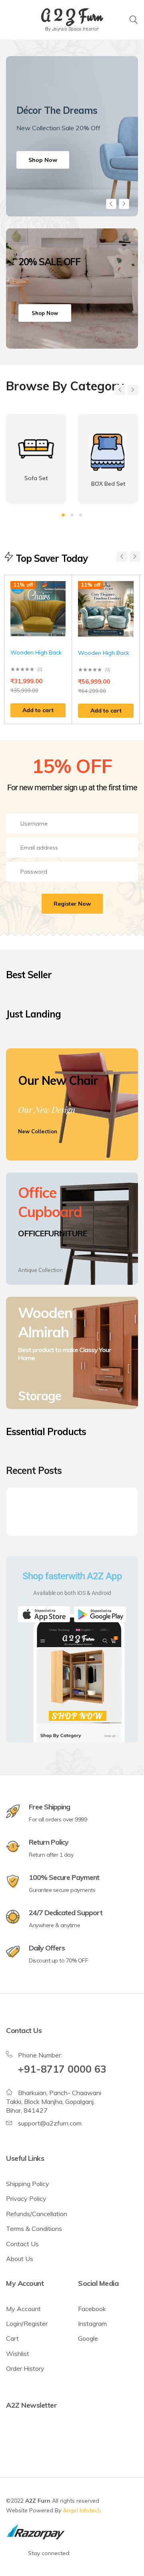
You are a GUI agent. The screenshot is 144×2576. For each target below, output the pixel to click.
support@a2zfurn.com (50, 2123)
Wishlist (18, 2354)
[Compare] (62, 602)
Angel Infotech (82, 2510)
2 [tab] (72, 515)
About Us (20, 2259)
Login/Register (27, 2324)
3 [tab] (81, 515)
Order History (25, 2368)
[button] (38, 711)
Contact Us (22, 2244)
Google (88, 2338)
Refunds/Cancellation (37, 2214)
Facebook (92, 2309)
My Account (23, 2309)
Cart (12, 2338)
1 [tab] (63, 515)
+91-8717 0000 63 (62, 2069)
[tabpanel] (72, 136)
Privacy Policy (26, 2198)
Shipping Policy (28, 2184)
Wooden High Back (36, 652)
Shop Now (43, 160)
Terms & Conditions (34, 2229)
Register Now (72, 904)
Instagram (92, 2324)
